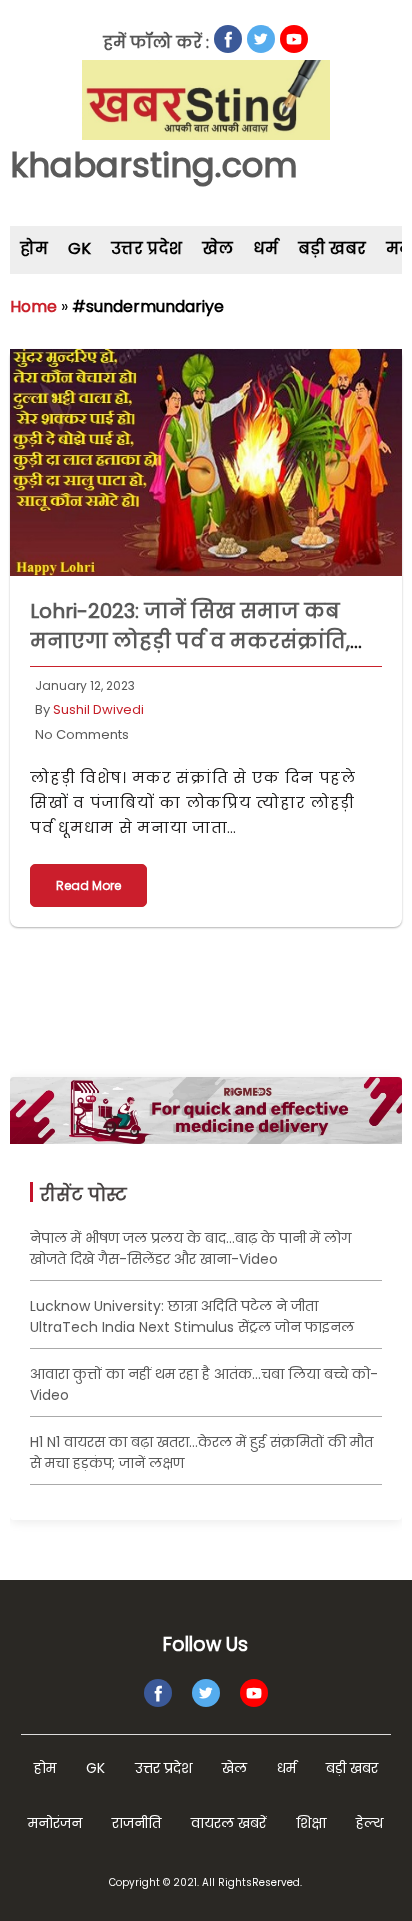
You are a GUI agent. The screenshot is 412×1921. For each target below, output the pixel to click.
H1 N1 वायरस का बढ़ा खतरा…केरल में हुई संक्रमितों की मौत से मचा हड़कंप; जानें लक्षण (201, 1452)
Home (33, 306)
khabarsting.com (154, 165)
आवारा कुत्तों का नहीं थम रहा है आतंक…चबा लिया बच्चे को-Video (204, 1384)
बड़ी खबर (332, 248)
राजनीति (136, 1823)
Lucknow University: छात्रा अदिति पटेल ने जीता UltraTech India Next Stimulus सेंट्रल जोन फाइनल (192, 1316)
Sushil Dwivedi (98, 709)
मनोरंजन (55, 1823)
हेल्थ (369, 1823)
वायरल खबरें (228, 1823)
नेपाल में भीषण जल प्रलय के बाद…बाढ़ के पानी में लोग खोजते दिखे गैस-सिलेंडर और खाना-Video (190, 1248)
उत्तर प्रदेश (146, 248)
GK (79, 248)
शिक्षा (311, 1823)
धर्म (265, 248)
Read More (88, 885)
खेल (217, 248)
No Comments (82, 734)
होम (34, 248)
